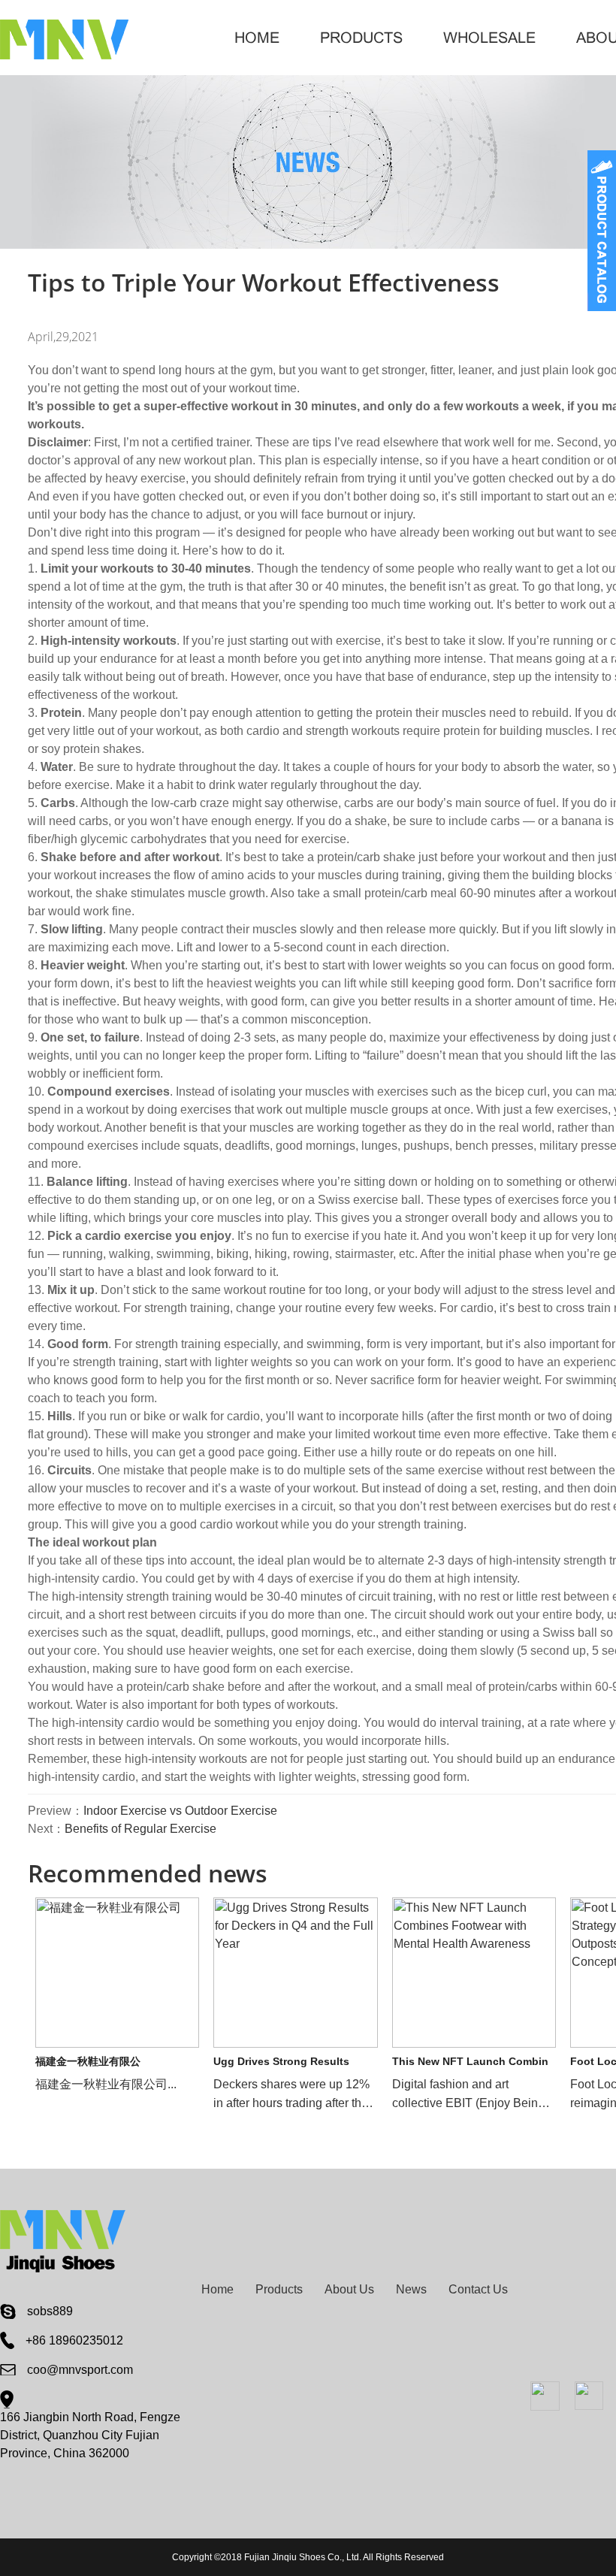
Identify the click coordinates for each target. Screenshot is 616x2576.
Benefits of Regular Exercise (140, 1829)
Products (361, 38)
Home (257, 38)
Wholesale (489, 38)
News (411, 2289)
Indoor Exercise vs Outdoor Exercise (180, 1811)
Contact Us (478, 2289)
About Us (349, 2289)
